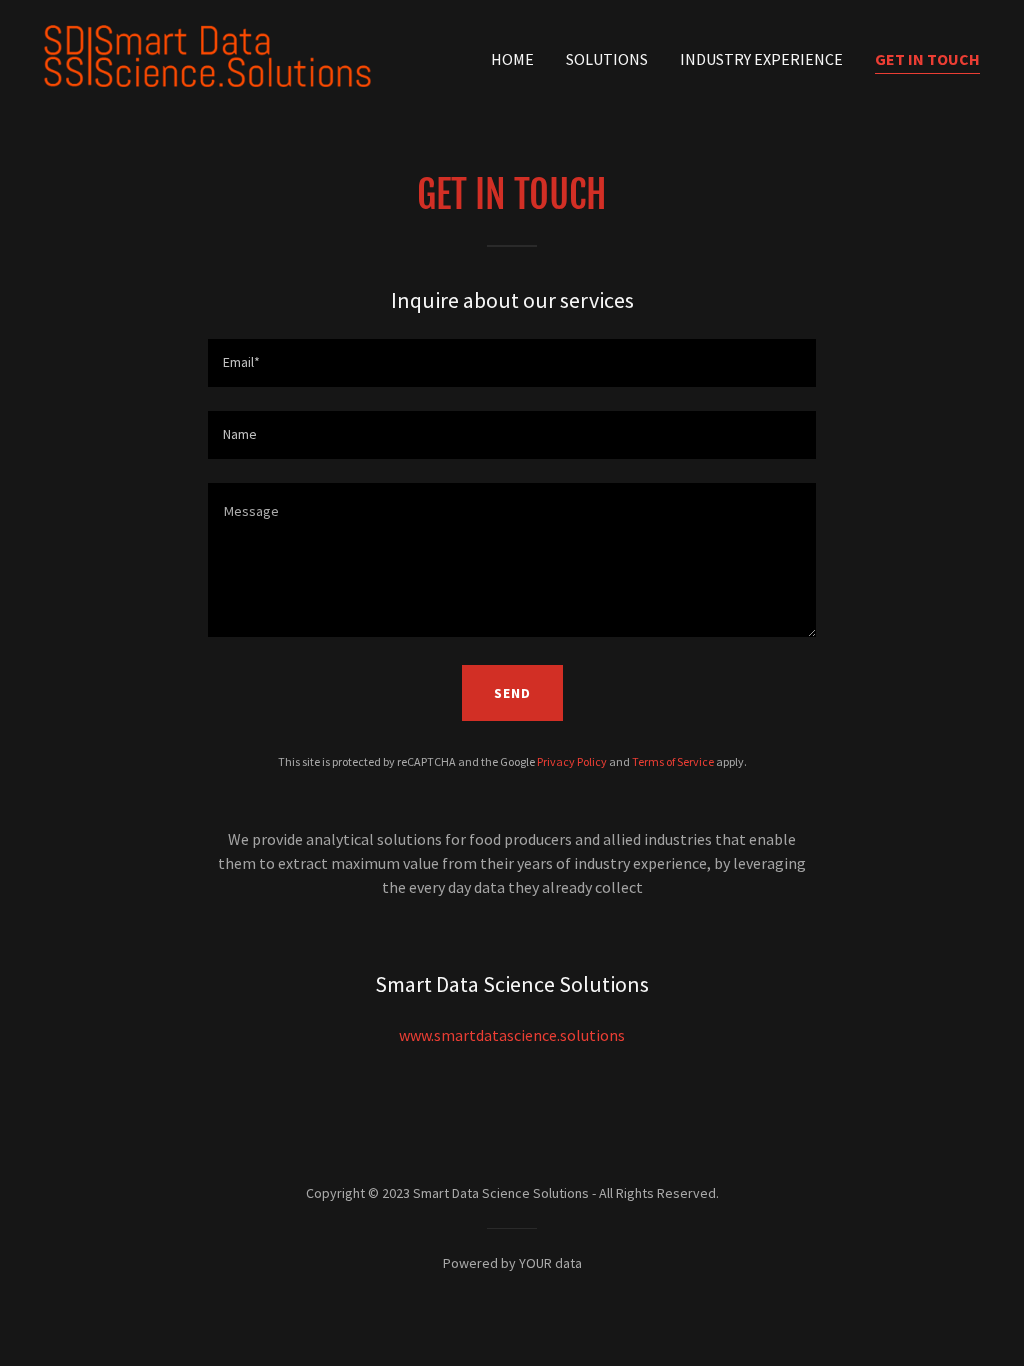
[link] (207, 54)
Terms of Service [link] (673, 761)
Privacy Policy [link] (572, 761)
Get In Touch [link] (927, 59)
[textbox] (512, 363)
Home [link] (512, 59)
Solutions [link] (607, 59)
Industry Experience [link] (761, 59)
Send (512, 693)
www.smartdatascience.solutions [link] (512, 1035)
